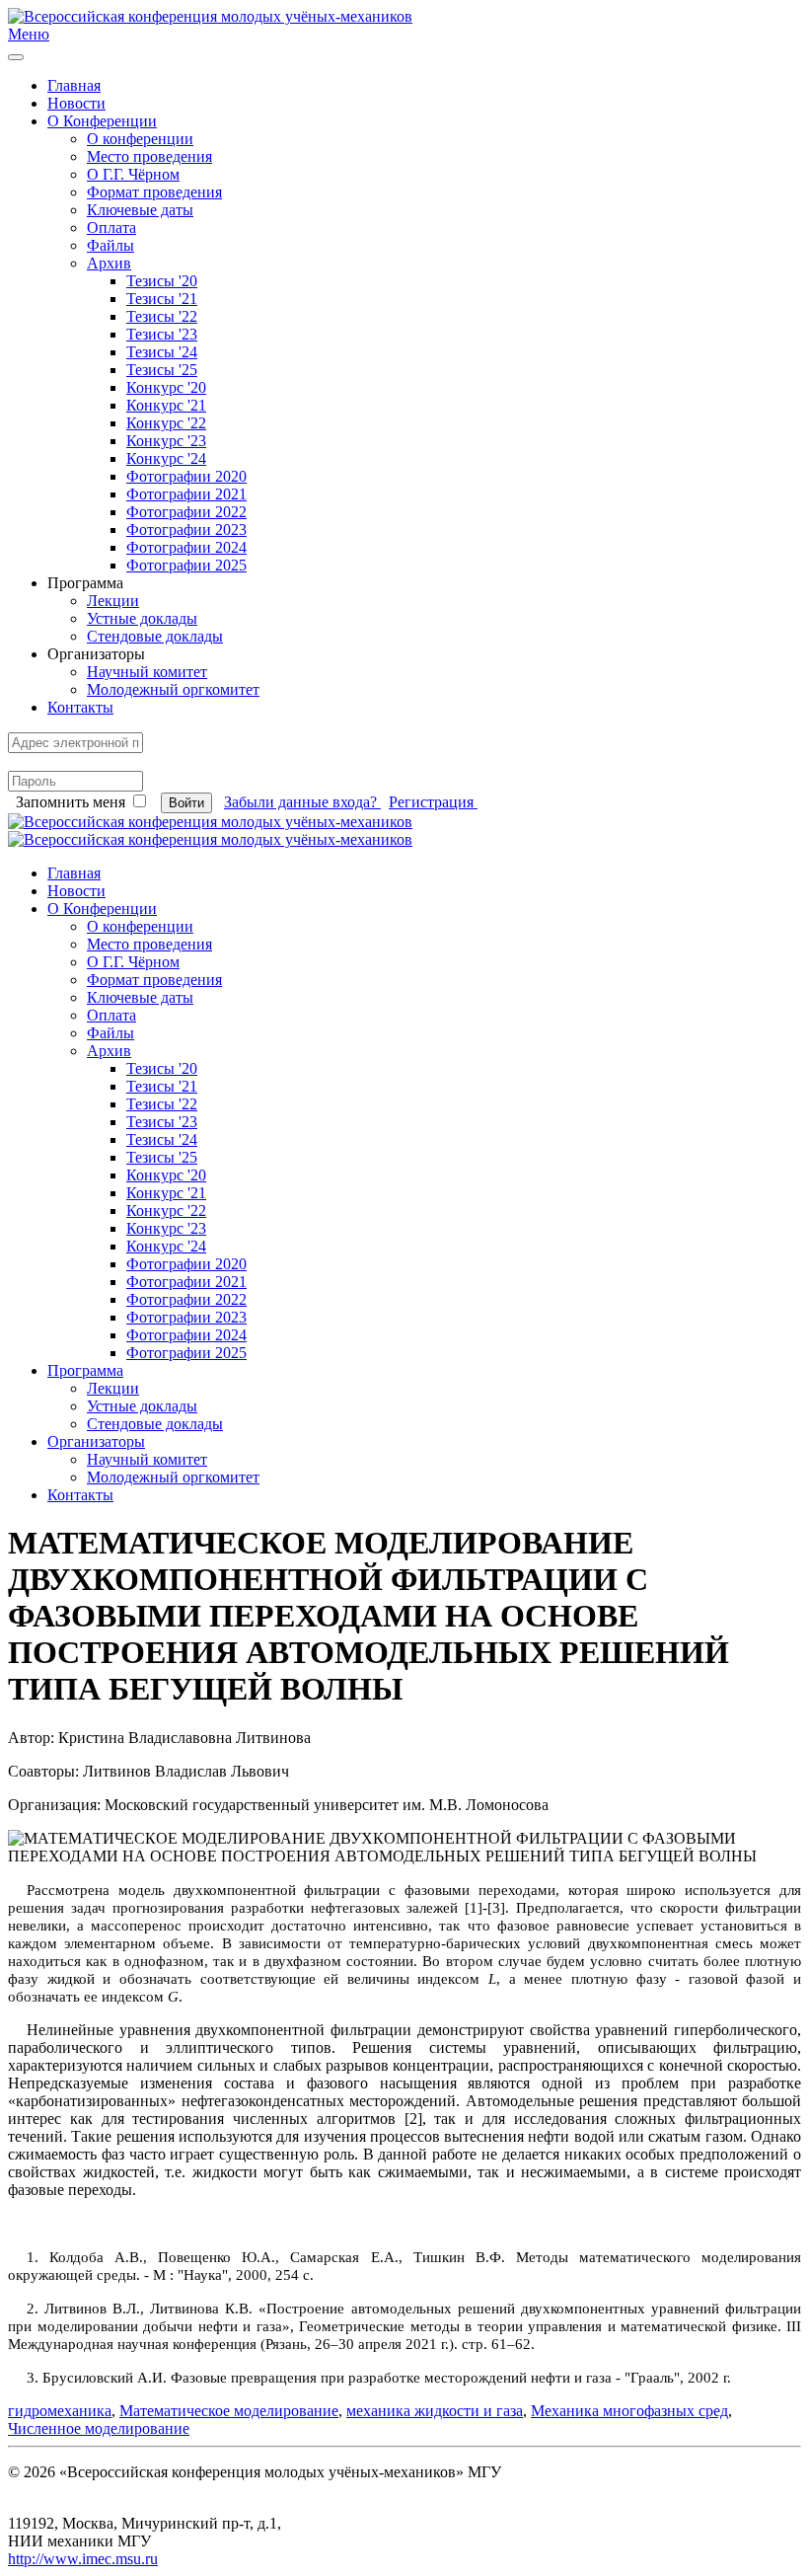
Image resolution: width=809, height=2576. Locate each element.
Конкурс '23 (166, 441)
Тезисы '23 (162, 334)
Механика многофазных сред (629, 2411)
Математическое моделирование (229, 2411)
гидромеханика (60, 2411)
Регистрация (433, 802)
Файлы (110, 245)
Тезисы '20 (162, 281)
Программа (85, 1370)
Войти (186, 803)
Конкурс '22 (166, 423)
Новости (76, 103)
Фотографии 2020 (186, 476)
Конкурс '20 (166, 387)
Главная (74, 85)
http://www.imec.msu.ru (83, 2559)
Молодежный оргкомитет (173, 689)
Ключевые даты (140, 210)
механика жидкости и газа (435, 2411)
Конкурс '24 (166, 458)
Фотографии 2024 (186, 547)
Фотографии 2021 (186, 494)
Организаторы (96, 1441)
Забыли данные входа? (302, 802)
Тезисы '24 (162, 352)
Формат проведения (154, 192)
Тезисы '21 (162, 299)
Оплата (111, 227)
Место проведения (149, 156)
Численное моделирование (99, 2428)
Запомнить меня (71, 802)
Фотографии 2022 (186, 512)
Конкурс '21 (166, 405)
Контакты (80, 707)
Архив (109, 263)
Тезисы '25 (162, 370)
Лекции (113, 601)
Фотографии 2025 (186, 565)
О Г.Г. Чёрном (133, 174)
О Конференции (102, 121)
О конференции (140, 139)
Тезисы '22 (162, 316)
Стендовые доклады (155, 636)
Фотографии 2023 (186, 530)
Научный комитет (147, 672)
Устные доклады (142, 618)
